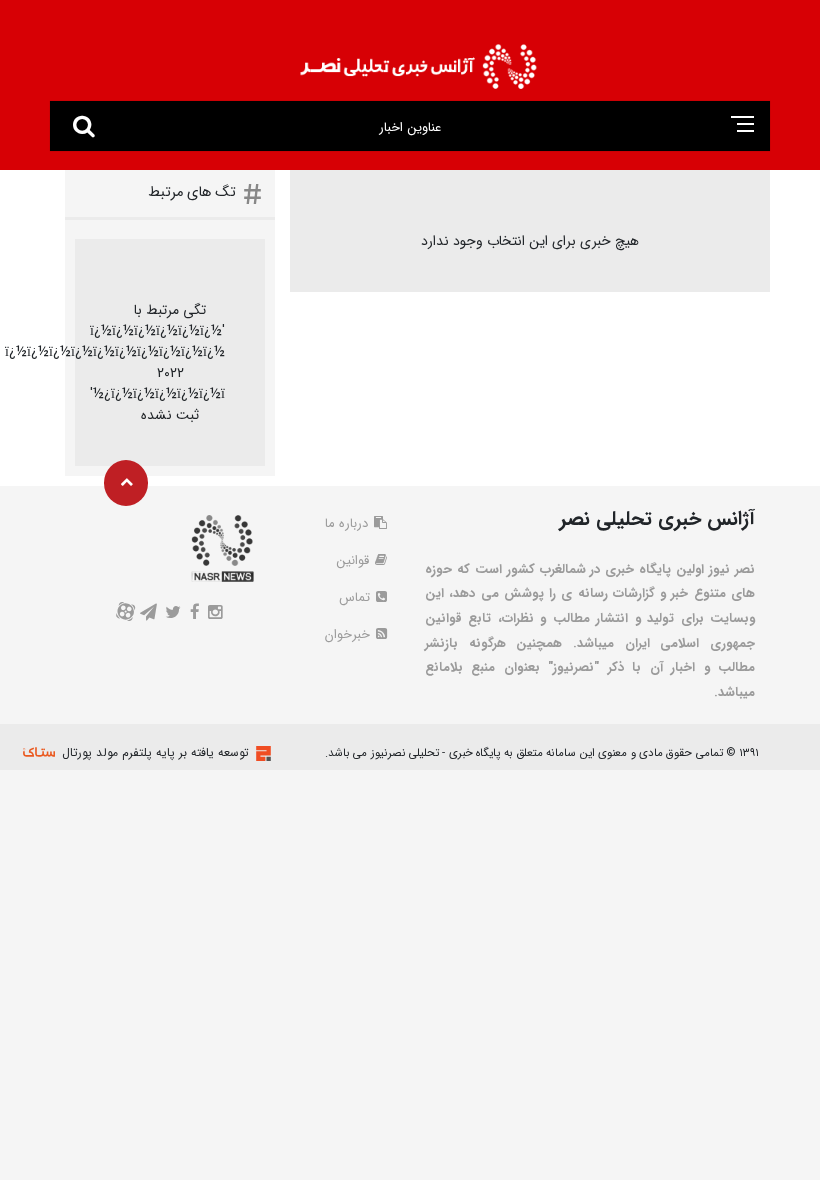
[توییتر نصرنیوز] (173, 614)
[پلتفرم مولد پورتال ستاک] (261, 753)
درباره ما (348, 523)
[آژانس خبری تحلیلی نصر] (418, 60)
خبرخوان (349, 634)
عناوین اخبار (409, 127)
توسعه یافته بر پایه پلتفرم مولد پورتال (155, 752)
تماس (356, 597)
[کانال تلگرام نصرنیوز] (149, 614)
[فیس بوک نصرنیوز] (194, 614)
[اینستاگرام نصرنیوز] (214, 614)
